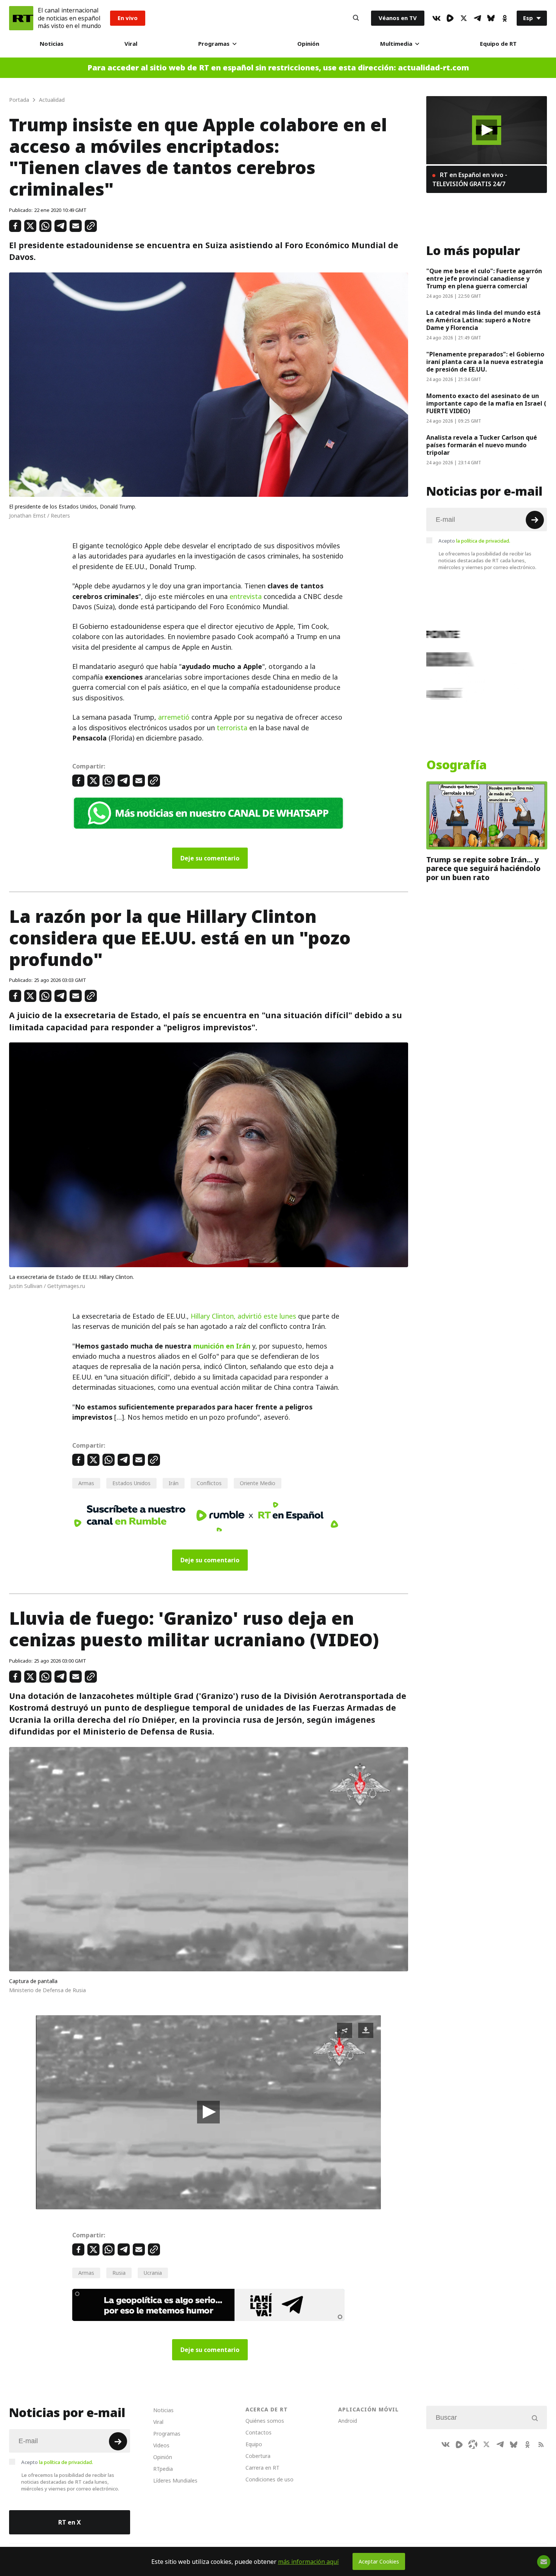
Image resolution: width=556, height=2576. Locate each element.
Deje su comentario (210, 858)
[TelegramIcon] (477, 18)
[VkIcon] (436, 18)
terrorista (232, 728)
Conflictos (209, 1483)
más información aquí (308, 2562)
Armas (86, 1483)
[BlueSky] (491, 18)
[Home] (21, 18)
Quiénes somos (265, 2421)
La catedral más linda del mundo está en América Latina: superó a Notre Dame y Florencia (483, 320)
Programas (214, 44)
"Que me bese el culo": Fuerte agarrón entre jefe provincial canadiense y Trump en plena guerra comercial (484, 278)
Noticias (52, 44)
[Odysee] (473, 2444)
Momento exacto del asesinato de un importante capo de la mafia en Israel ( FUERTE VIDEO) (486, 403)
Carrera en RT (262, 2468)
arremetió (174, 717)
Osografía (457, 765)
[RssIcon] (541, 2444)
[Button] (356, 18)
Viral (131, 44)
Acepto (474, 541)
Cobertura (258, 2456)
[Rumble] (450, 18)
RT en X (70, 2522)
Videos (161, 2445)
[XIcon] (464, 18)
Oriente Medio (258, 1483)
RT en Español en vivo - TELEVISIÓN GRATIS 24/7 (470, 179)
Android (348, 2421)
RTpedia (163, 2469)
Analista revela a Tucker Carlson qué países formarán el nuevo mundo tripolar (482, 445)
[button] (208, 2112)
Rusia (119, 2273)
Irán (174, 1483)
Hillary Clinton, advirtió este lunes (243, 1316)
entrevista (246, 597)
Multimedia (396, 44)
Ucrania (153, 2273)
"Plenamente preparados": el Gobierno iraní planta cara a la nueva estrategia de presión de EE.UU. (485, 362)
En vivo (128, 18)
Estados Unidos (131, 1483)
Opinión (308, 44)
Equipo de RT (498, 44)
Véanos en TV (398, 18)
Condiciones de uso (269, 2479)
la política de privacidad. (483, 541)
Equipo (254, 2444)
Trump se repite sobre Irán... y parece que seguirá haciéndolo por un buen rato (483, 869)
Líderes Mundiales (175, 2480)
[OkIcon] (505, 18)
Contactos (259, 2432)
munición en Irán (222, 1346)
